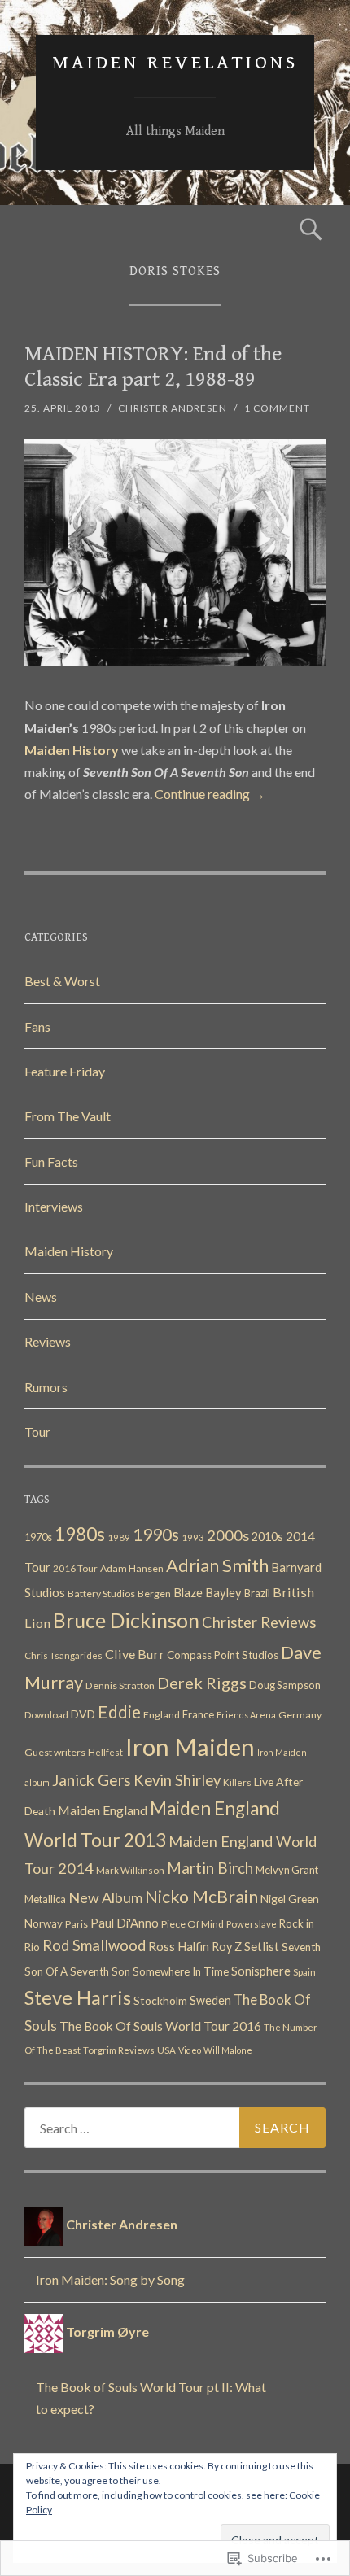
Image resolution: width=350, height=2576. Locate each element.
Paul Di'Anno (125, 1923)
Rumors (46, 1387)
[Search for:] (175, 2128)
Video (190, 2050)
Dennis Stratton (120, 1685)
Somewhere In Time (181, 1971)
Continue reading (210, 794)
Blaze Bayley (208, 1592)
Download (46, 1715)
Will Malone (228, 2050)
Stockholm (160, 2000)
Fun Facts (51, 1161)
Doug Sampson (285, 1685)
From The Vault (68, 1116)
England (162, 1715)
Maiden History (69, 1251)
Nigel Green (290, 1899)
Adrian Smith (217, 1565)
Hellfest (105, 1752)
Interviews (54, 1206)
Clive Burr (135, 1654)
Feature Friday (65, 1071)
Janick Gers (92, 1780)
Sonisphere (261, 1971)
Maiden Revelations (175, 63)
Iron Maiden (190, 1746)
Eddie (119, 1712)
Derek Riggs (202, 1683)
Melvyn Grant (287, 1870)
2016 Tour (75, 1568)
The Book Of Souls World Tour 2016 (160, 2026)
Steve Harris (78, 1997)
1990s (156, 1534)
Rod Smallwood (94, 1945)
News (41, 1297)
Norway (44, 1923)
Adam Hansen (132, 1568)
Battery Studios (101, 1594)
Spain (304, 1972)
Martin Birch (210, 1868)
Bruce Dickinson (126, 1620)
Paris (77, 1924)
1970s (38, 1537)
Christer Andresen (173, 408)
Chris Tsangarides (63, 1655)
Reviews (48, 1341)
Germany (300, 1715)
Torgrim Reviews (119, 2050)
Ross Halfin (179, 1946)
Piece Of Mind (192, 1924)
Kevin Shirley (177, 1780)
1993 (193, 1537)
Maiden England (103, 1810)
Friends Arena (246, 1715)
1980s (80, 1534)
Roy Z (227, 1947)
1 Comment (277, 408)
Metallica (45, 1899)
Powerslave (252, 1924)
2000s (228, 1535)
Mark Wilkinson (130, 1870)
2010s (267, 1537)
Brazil (257, 1593)
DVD (83, 1714)
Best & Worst (62, 981)
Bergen (154, 1594)
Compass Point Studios (223, 1655)
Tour (37, 1432)
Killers (237, 1782)
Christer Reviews (259, 1622)
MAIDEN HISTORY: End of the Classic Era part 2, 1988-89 (153, 367)
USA (166, 2050)
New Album (105, 1898)
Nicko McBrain (201, 1897)
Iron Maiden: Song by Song (110, 2279)
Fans (37, 1026)
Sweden (210, 2000)
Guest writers (55, 1752)
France (198, 1714)
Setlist (262, 1946)
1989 (119, 1537)
